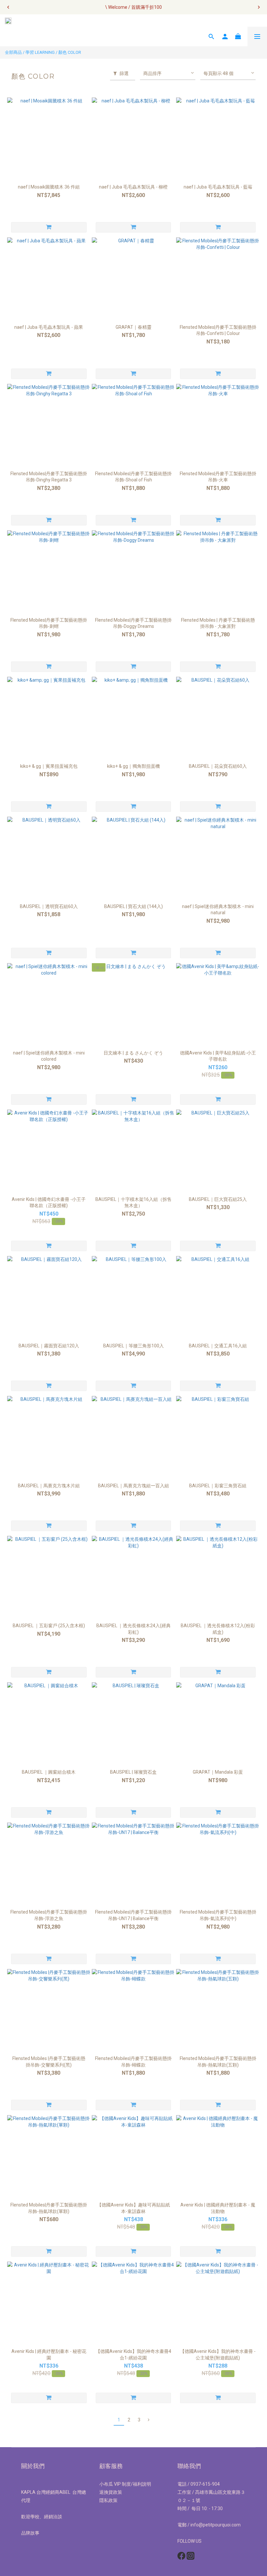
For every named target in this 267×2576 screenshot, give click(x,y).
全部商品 (13, 52)
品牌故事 (30, 2533)
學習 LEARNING (40, 52)
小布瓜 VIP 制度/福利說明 (125, 2484)
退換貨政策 (111, 2492)
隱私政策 (108, 2500)
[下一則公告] (259, 7)
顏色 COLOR (70, 52)
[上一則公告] (8, 7)
